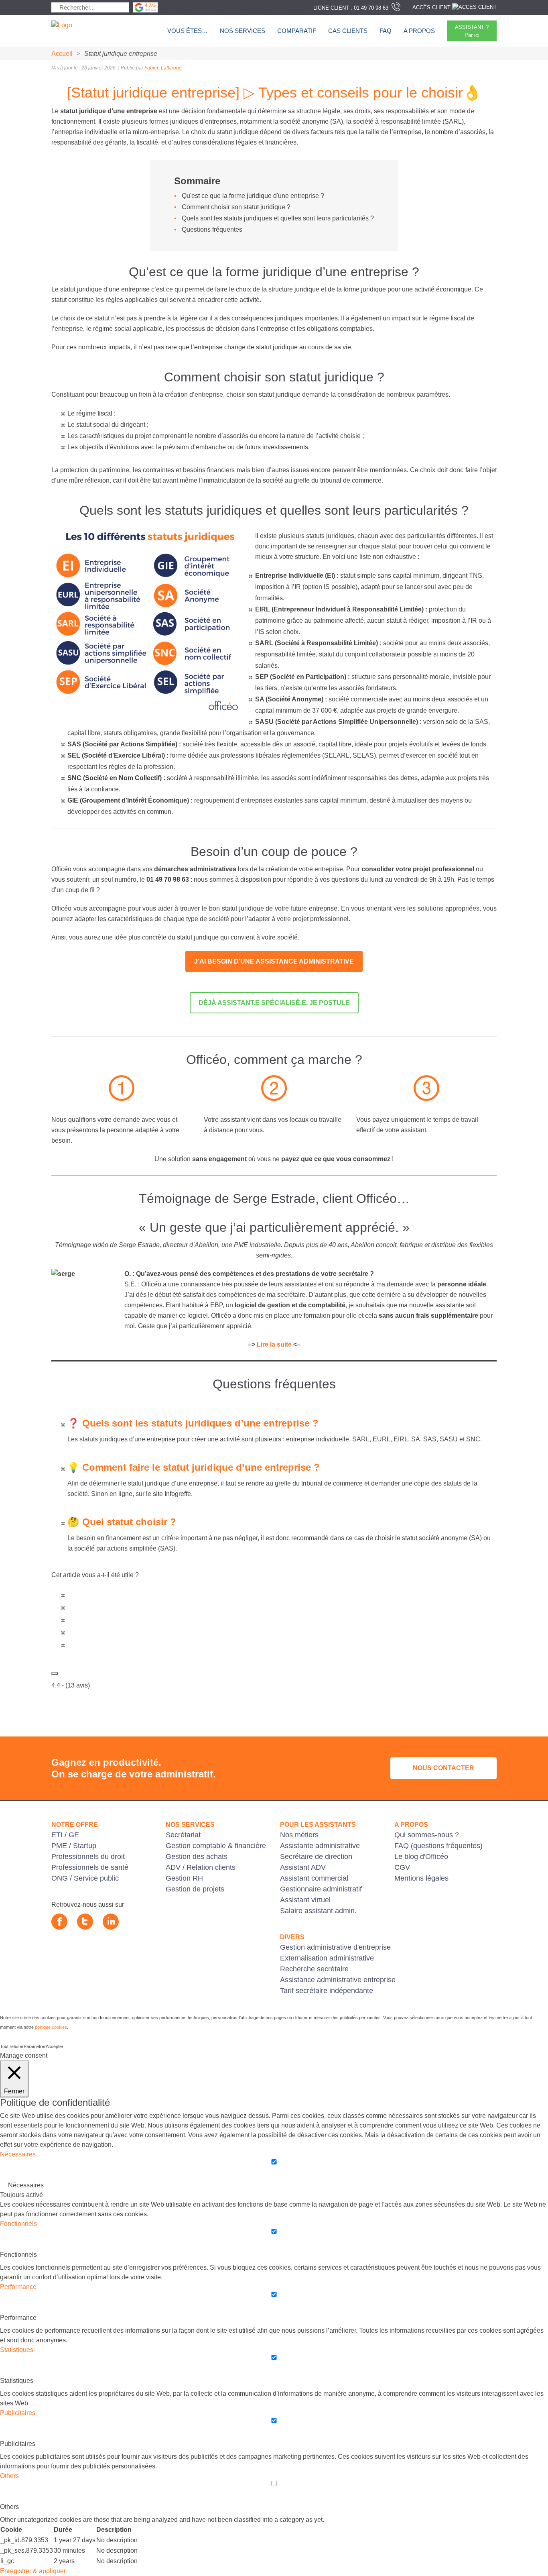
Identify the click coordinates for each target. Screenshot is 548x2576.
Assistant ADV (303, 1867)
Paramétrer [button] (35, 2046)
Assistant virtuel (305, 1900)
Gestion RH (184, 1878)
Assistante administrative (320, 1846)
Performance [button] (18, 2287)
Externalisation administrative (327, 1958)
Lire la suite (274, 1344)
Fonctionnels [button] (18, 2224)
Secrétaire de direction (316, 1857)
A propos (419, 31)
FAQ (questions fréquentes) (438, 1846)
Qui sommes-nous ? (427, 1835)
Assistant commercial (314, 1878)
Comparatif (297, 31)
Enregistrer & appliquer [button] (33, 2571)
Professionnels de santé (90, 1867)
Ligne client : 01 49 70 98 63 (351, 8)
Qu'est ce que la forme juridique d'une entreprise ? (253, 196)
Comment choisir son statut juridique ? (236, 207)
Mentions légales (421, 1878)
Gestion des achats (197, 1857)
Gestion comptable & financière (216, 1846)
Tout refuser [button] (12, 2046)
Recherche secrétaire (314, 1969)
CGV (402, 1867)
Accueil (62, 54)
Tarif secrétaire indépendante (327, 1991)
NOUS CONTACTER (443, 1768)
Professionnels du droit (88, 1857)
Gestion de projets (195, 1889)
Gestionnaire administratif (321, 1889)
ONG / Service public (85, 1878)
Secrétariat (183, 1835)
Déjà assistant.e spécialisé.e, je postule (274, 1003)
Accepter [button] (55, 2046)
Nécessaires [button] (18, 2154)
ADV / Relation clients (201, 1867)
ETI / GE (65, 1835)
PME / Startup (74, 1846)
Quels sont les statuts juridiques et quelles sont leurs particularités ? (278, 218)
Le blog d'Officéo (421, 1857)
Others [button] (9, 2476)
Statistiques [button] (17, 2350)
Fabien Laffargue (163, 68)
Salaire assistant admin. (318, 1911)
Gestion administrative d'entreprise (335, 1947)
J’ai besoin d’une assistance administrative (274, 961)
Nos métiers (299, 1835)
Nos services (243, 31)
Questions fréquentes (212, 229)
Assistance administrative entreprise (338, 1980)
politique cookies (51, 2027)
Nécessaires (26, 2185)
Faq (386, 31)
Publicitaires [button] (18, 2413)
